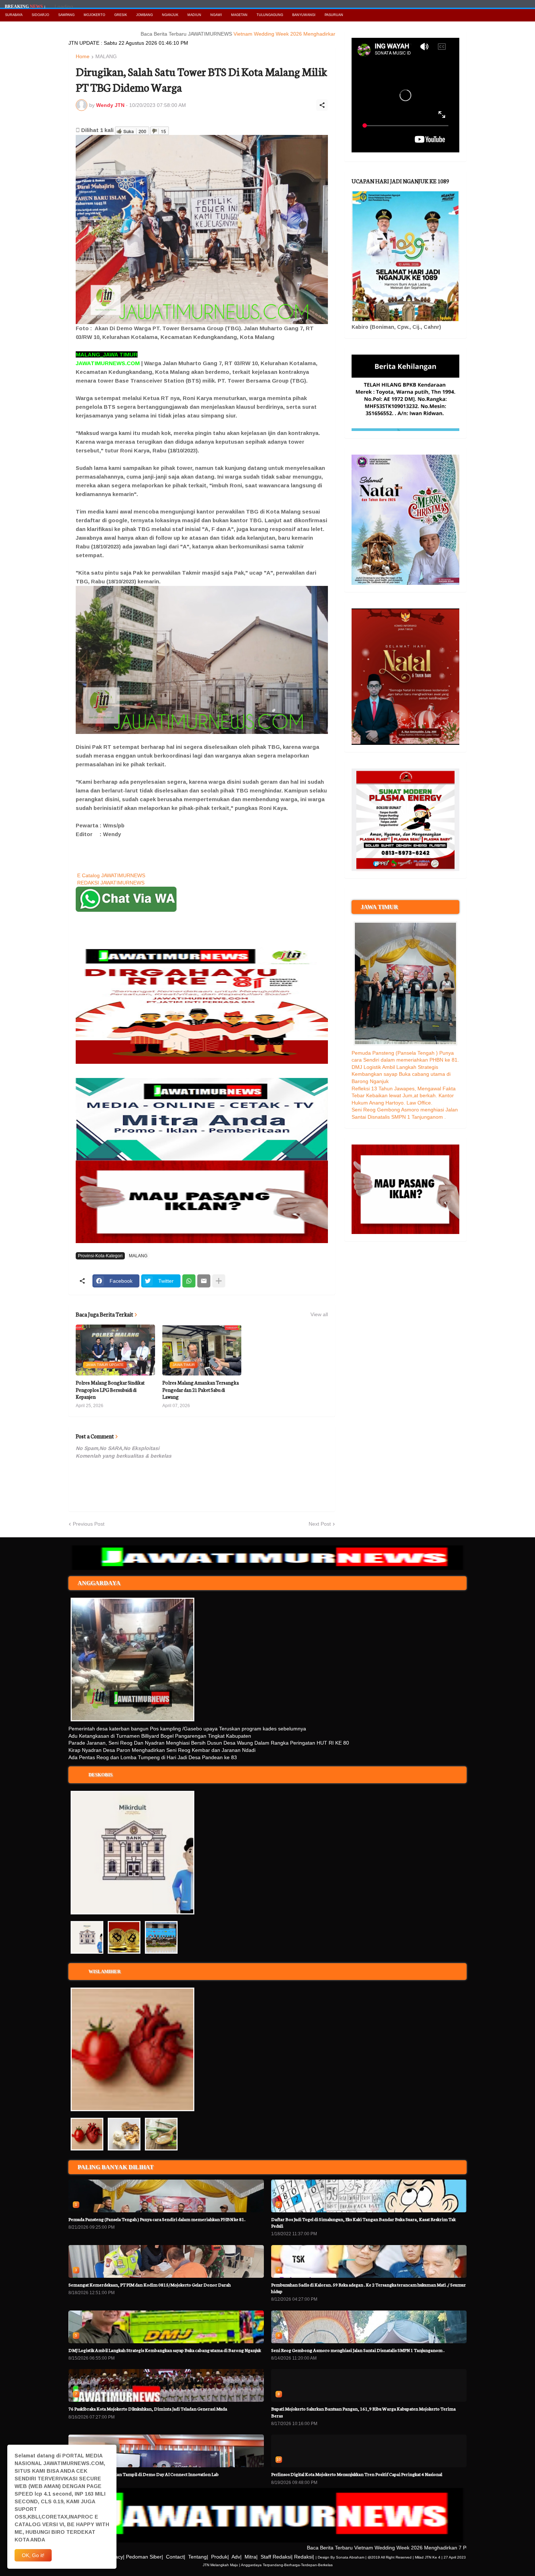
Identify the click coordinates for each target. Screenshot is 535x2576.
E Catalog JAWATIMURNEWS (111, 875)
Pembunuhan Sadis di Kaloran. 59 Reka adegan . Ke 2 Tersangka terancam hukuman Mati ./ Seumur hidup (368, 2288)
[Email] (204, 1281)
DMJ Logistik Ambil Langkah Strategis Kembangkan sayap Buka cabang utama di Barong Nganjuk (401, 1074)
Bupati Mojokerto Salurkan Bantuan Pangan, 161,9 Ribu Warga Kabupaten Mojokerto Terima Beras (363, 2412)
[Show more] (219, 1281)
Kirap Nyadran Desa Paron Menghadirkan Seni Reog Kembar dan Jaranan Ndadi (162, 1750)
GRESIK (121, 15)
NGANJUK (170, 15)
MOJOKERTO (94, 15)
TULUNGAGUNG (270, 15)
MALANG (106, 57)
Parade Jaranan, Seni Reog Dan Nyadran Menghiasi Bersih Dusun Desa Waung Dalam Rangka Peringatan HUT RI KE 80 (209, 1743)
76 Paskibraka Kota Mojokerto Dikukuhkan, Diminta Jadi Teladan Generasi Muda (148, 2409)
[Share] (322, 105)
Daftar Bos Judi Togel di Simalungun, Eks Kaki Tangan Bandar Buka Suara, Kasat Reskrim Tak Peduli (363, 2222)
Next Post (320, 1524)
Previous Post (89, 1524)
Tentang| (198, 2557)
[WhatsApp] (189, 1281)
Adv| (237, 2557)
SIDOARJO (40, 15)
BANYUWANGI (304, 15)
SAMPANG (66, 15)
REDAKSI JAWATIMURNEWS (111, 883)
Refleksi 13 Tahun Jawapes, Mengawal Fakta (404, 1089)
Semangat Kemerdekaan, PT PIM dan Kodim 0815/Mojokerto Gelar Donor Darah (150, 2285)
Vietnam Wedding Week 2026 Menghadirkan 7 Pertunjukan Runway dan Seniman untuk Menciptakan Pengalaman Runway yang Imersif (333, 34)
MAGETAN (239, 15)
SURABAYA (14, 15)
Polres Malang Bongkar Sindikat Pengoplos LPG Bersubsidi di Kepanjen (110, 1390)
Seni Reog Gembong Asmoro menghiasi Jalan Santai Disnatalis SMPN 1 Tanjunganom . (358, 2350)
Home (83, 57)
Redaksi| (304, 2557)
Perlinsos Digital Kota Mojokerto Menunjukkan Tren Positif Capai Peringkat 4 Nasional (357, 2474)
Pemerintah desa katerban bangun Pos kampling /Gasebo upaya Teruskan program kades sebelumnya (187, 1729)
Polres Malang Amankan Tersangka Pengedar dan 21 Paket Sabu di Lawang (201, 1390)
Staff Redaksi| (277, 2557)
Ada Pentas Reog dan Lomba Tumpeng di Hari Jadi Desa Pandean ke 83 (153, 1757)
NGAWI (216, 15)
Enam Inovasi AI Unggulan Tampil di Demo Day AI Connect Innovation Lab (144, 2474)
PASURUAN (334, 15)
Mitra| (251, 2557)
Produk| (220, 2557)
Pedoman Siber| (144, 2557)
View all (319, 1314)
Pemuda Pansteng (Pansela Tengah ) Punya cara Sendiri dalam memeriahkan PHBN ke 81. (157, 2219)
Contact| (176, 2557)
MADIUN (194, 15)
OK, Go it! (33, 2555)
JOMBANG (144, 15)
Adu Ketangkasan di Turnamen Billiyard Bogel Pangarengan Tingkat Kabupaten (160, 1736)
